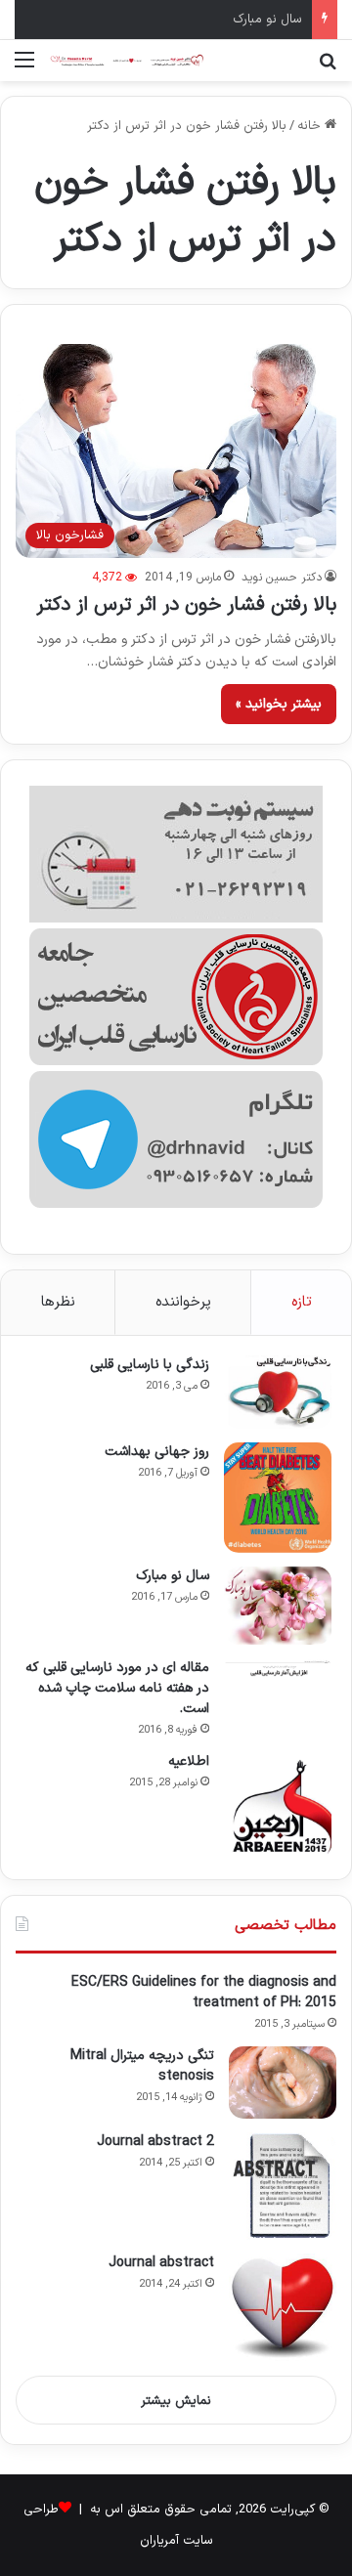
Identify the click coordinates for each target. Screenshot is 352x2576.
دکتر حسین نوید (282, 578)
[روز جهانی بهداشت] (278, 1498)
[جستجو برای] (328, 68)
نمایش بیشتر (176, 2401)
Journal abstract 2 (155, 2142)
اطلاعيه (189, 1761)
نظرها (58, 1302)
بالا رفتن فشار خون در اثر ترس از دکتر (186, 605)
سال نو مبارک (267, 20)
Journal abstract (161, 2263)
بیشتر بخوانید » (279, 704)
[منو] (24, 68)
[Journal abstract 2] (283, 2186)
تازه (302, 1302)
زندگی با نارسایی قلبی (150, 1365)
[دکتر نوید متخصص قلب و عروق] (127, 61)
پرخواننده (183, 1302)
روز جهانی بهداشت (157, 1452)
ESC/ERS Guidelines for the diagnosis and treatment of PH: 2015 (204, 1993)
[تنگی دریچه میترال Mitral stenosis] (283, 2082)
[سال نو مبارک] (278, 1606)
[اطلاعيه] (278, 1806)
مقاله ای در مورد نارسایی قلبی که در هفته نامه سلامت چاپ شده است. (117, 1688)
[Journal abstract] (283, 2307)
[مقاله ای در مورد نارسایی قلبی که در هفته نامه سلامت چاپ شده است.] (278, 1668)
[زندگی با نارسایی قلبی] (278, 1392)
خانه (311, 126)
